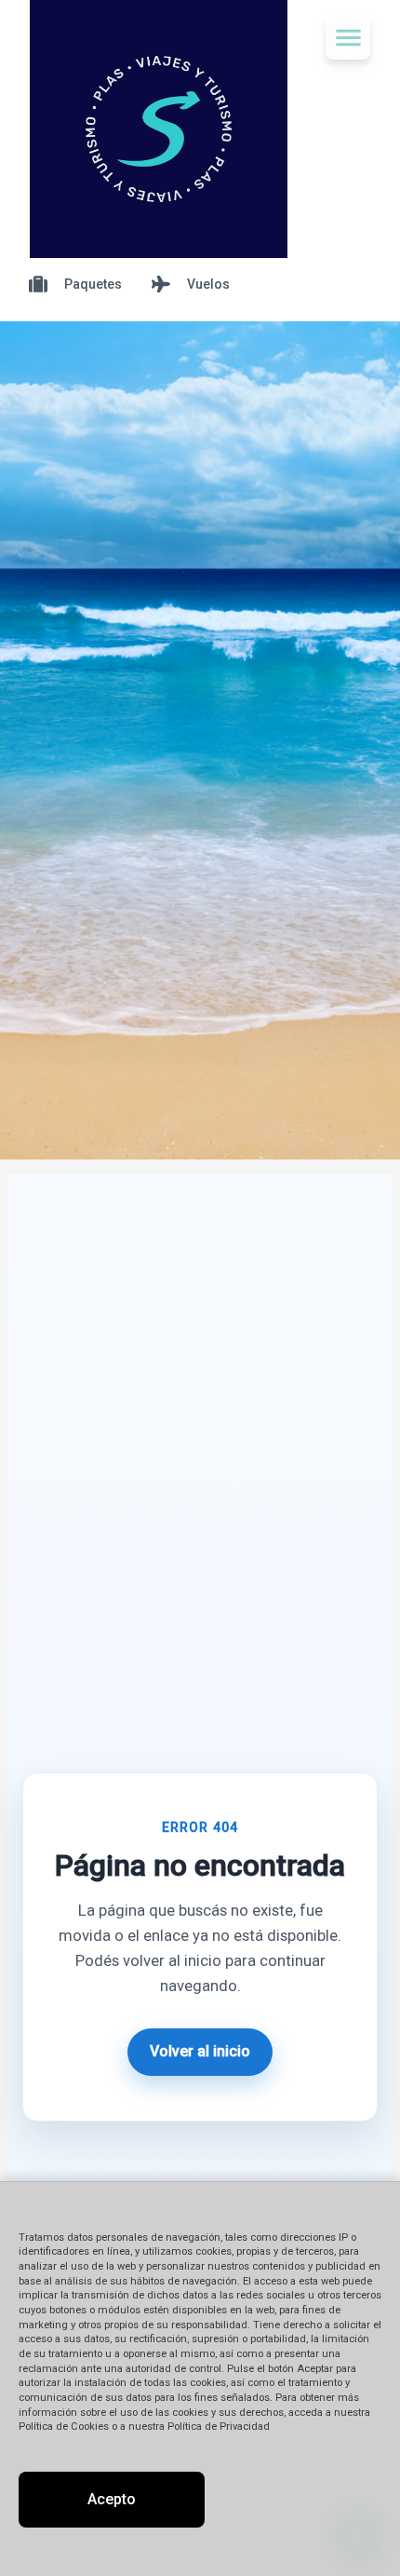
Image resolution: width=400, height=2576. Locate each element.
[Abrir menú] (348, 37)
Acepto (112, 2499)
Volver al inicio (200, 2051)
